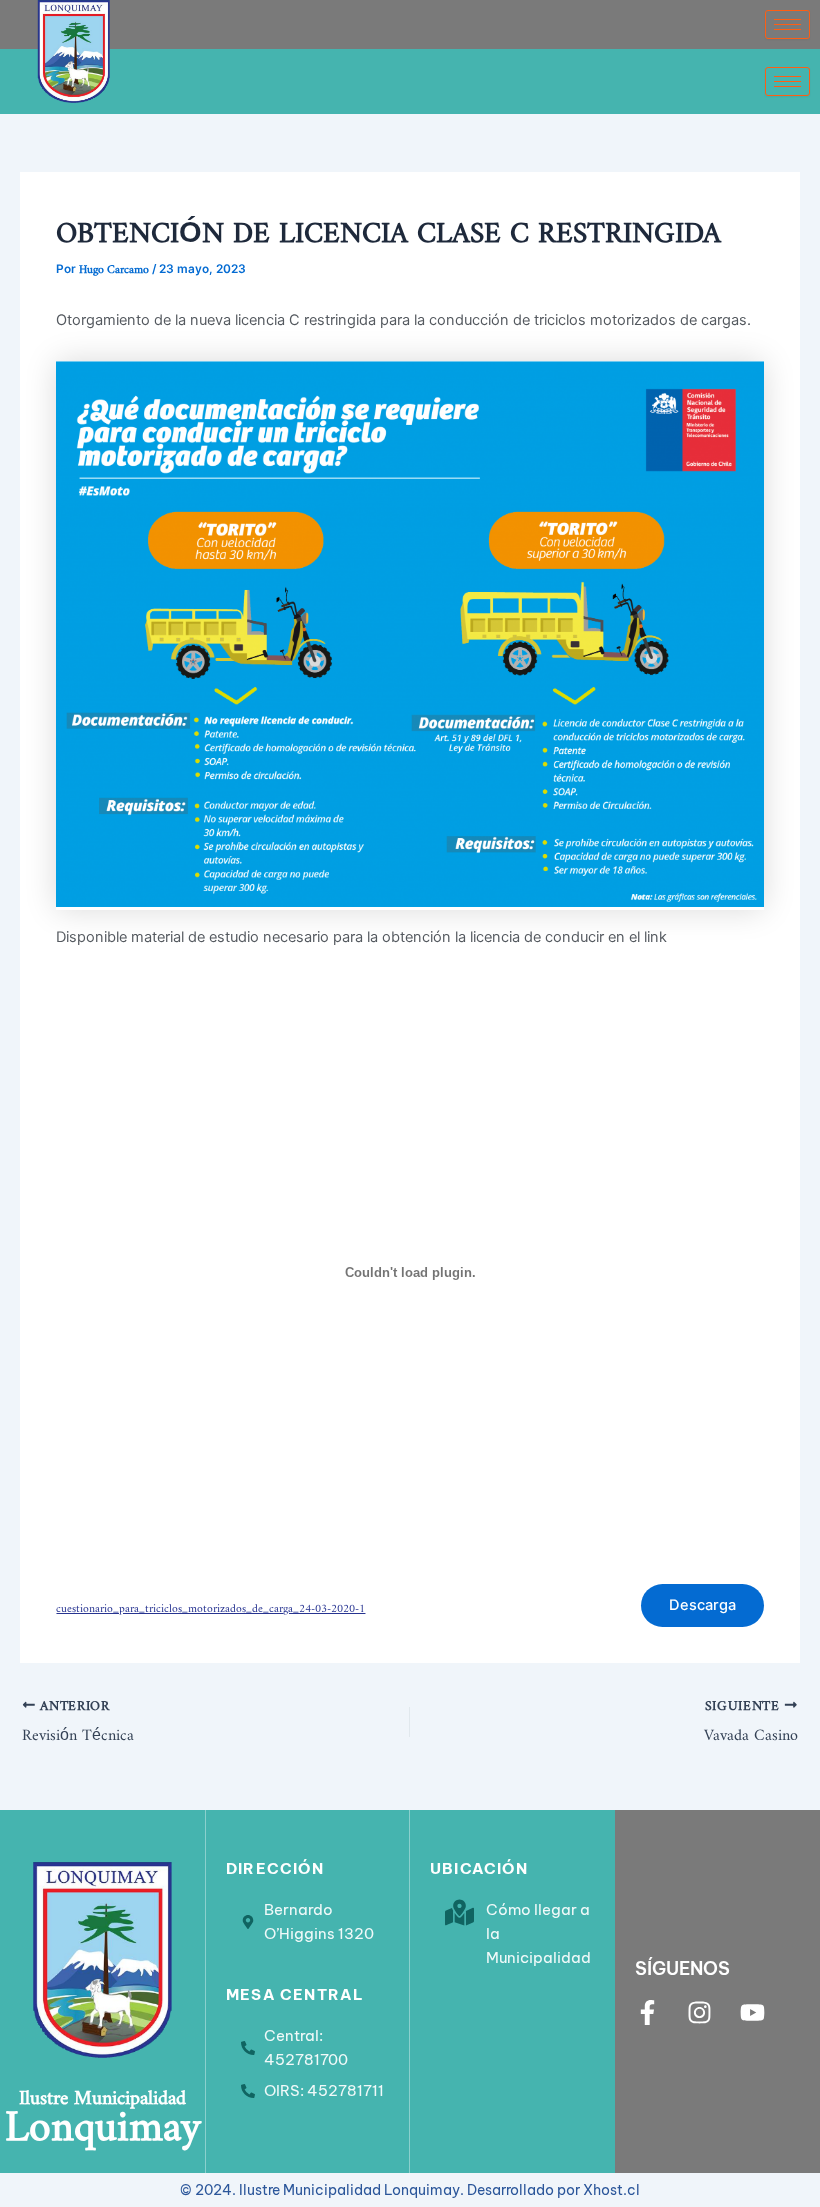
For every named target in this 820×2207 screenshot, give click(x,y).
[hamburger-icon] (787, 24)
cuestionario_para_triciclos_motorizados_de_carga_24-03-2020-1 (210, 1605)
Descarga (702, 1605)
